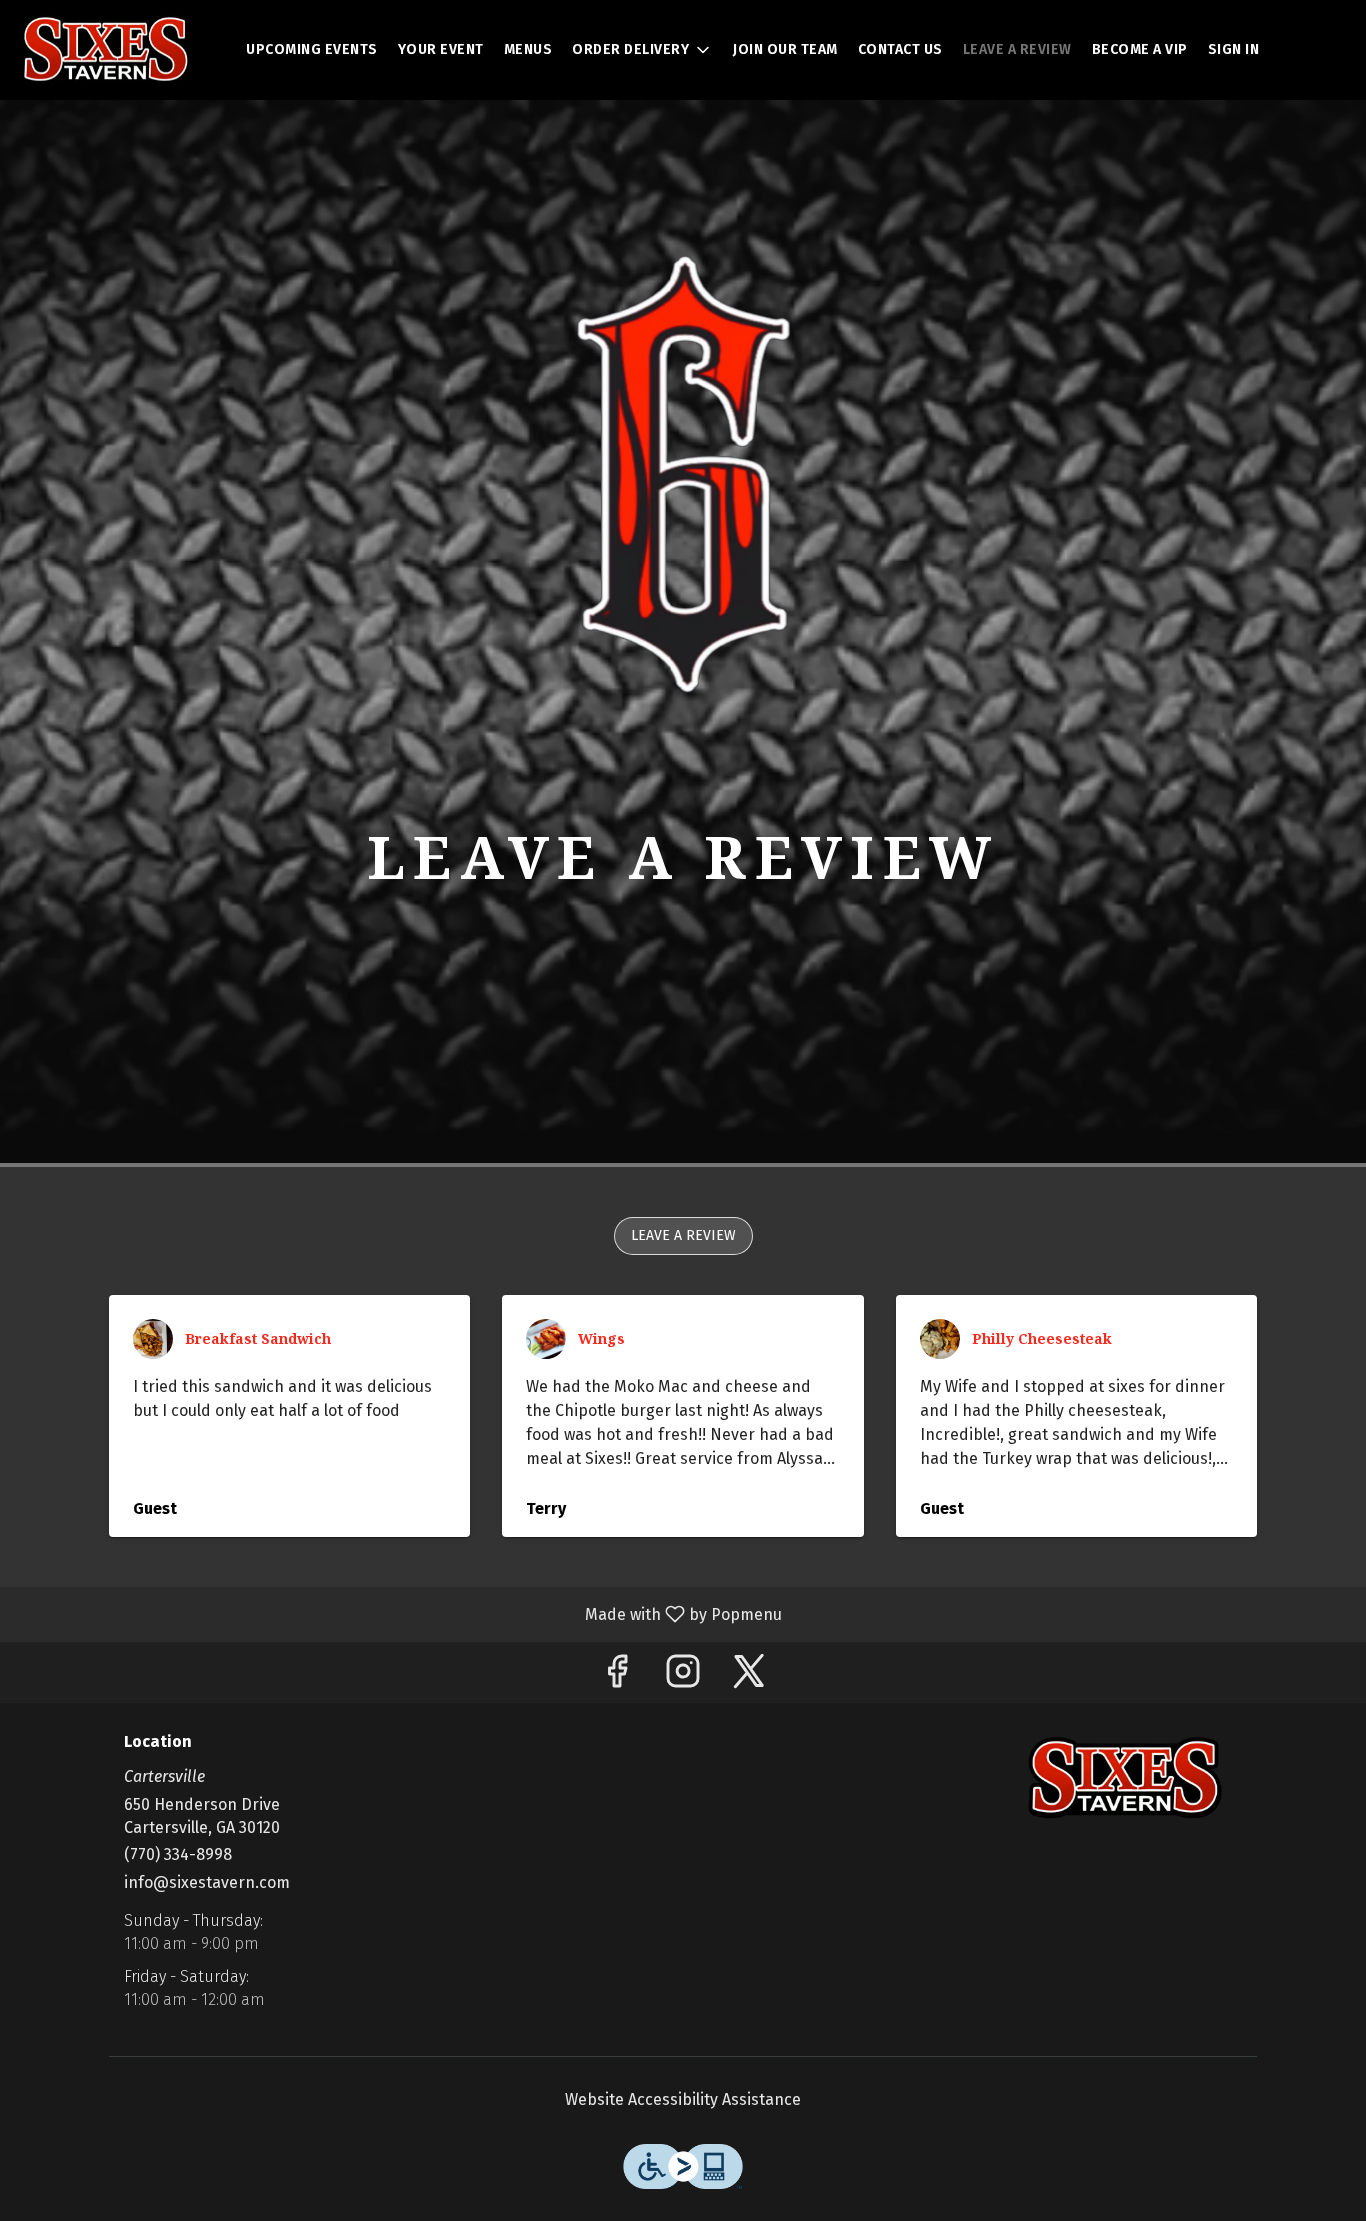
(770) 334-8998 (178, 1854)
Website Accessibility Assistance (683, 2099)
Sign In (1234, 49)
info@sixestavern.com (207, 1882)
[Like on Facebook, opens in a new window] (617, 1677)
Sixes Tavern (1125, 1778)
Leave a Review (1017, 49)
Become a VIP (1140, 49)
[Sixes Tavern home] (106, 50)
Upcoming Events (312, 49)
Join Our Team (785, 49)
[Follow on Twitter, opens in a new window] (749, 1677)
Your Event (441, 49)
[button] (642, 50)
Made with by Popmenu (398, 1613)
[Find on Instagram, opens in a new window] (683, 1677)
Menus (528, 49)
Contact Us (900, 49)
